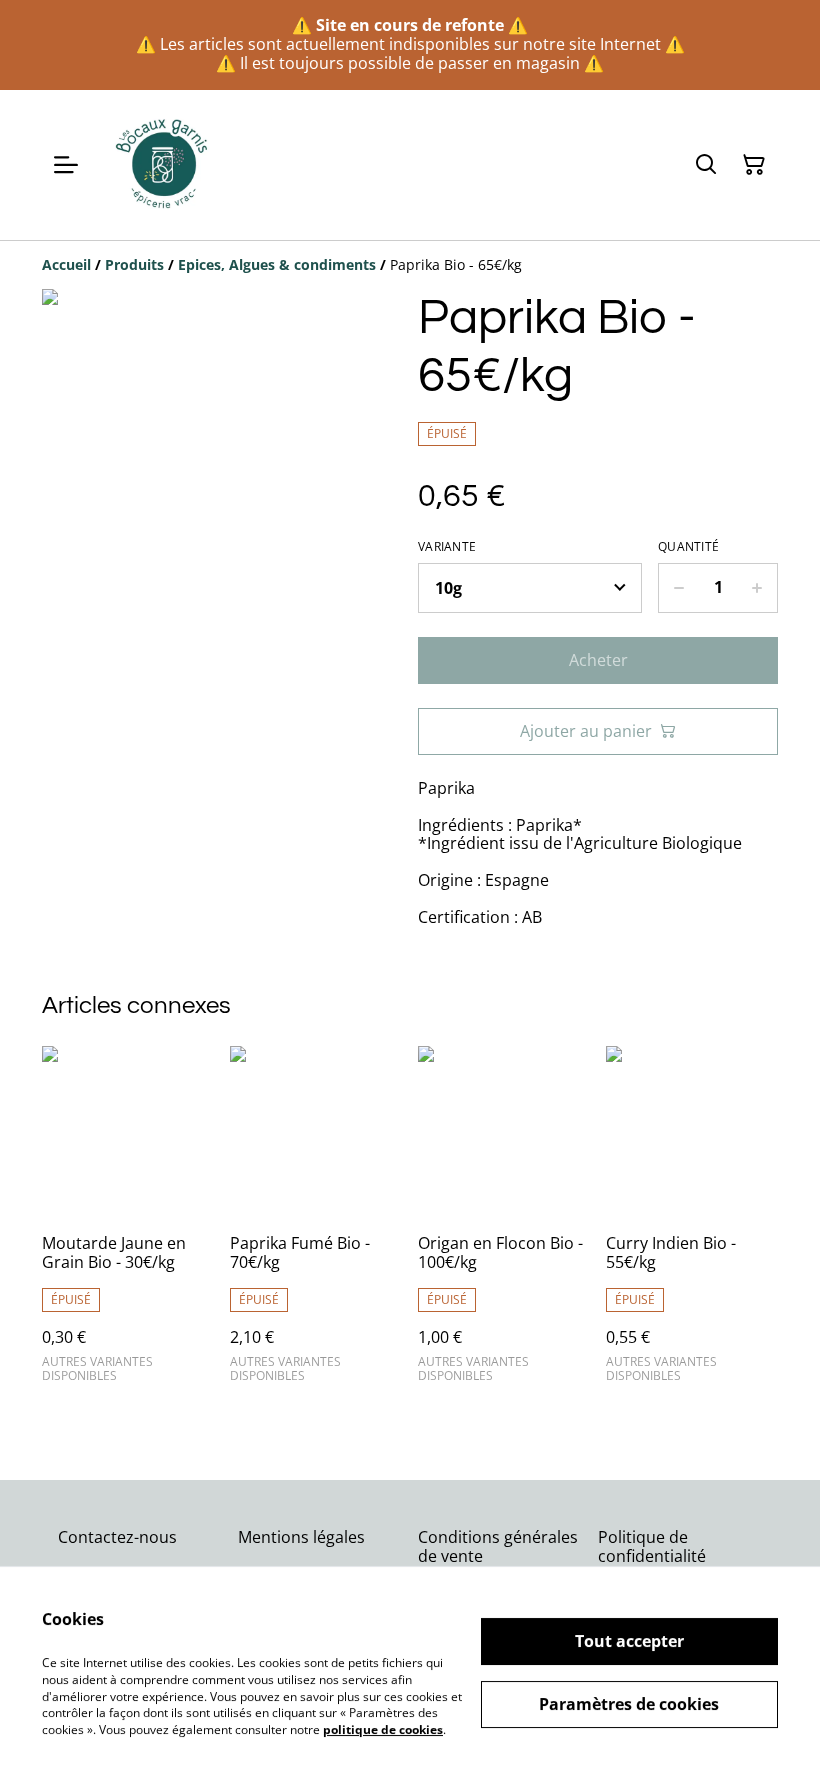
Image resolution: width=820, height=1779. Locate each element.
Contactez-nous (117, 1537)
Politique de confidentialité (652, 1546)
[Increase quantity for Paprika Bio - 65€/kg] (757, 588)
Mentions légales (301, 1537)
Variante (447, 547)
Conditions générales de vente (498, 1546)
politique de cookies (383, 1729)
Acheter (598, 660)
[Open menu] (66, 165)
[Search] (706, 165)
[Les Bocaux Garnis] (163, 165)
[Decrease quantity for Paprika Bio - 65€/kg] (678, 588)
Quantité (688, 547)
